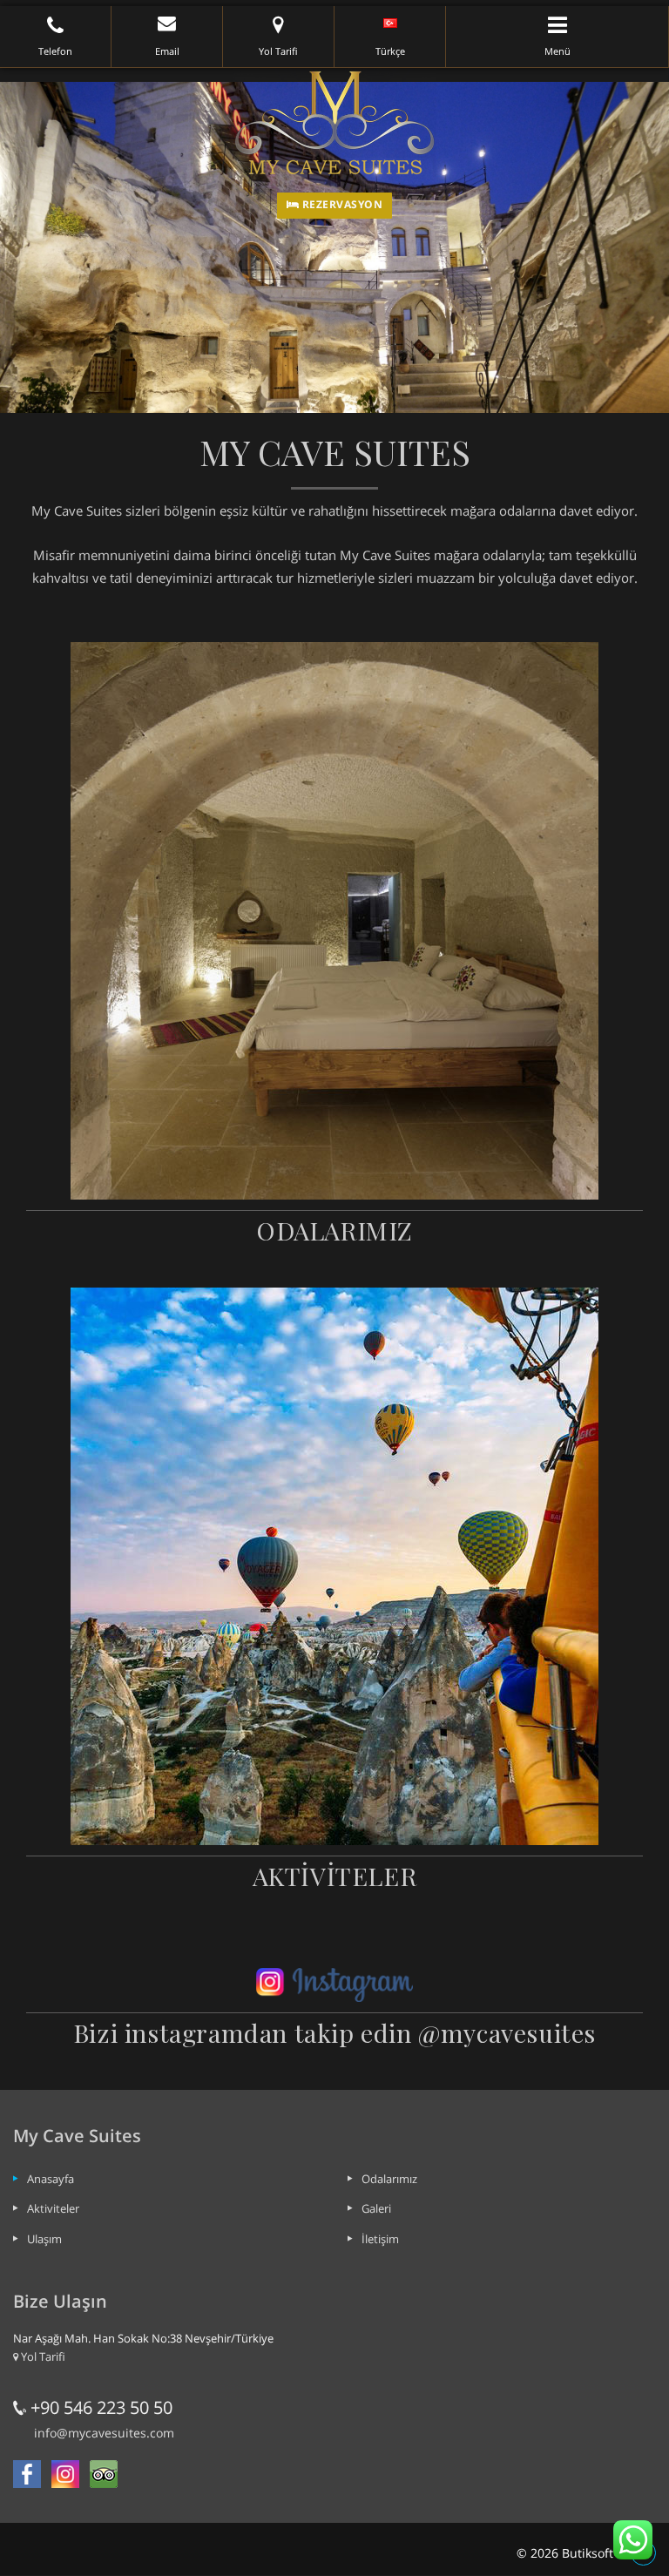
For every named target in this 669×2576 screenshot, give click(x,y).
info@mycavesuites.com (104, 2433)
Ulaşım (44, 2239)
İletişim (380, 2239)
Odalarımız (389, 2179)
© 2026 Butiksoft (565, 2553)
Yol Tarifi (42, 2356)
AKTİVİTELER (335, 1876)
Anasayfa (51, 2179)
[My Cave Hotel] (334, 122)
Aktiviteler (53, 2208)
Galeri (376, 2208)
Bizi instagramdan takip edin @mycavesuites (334, 2032)
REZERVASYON (341, 204)
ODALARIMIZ (334, 1230)
